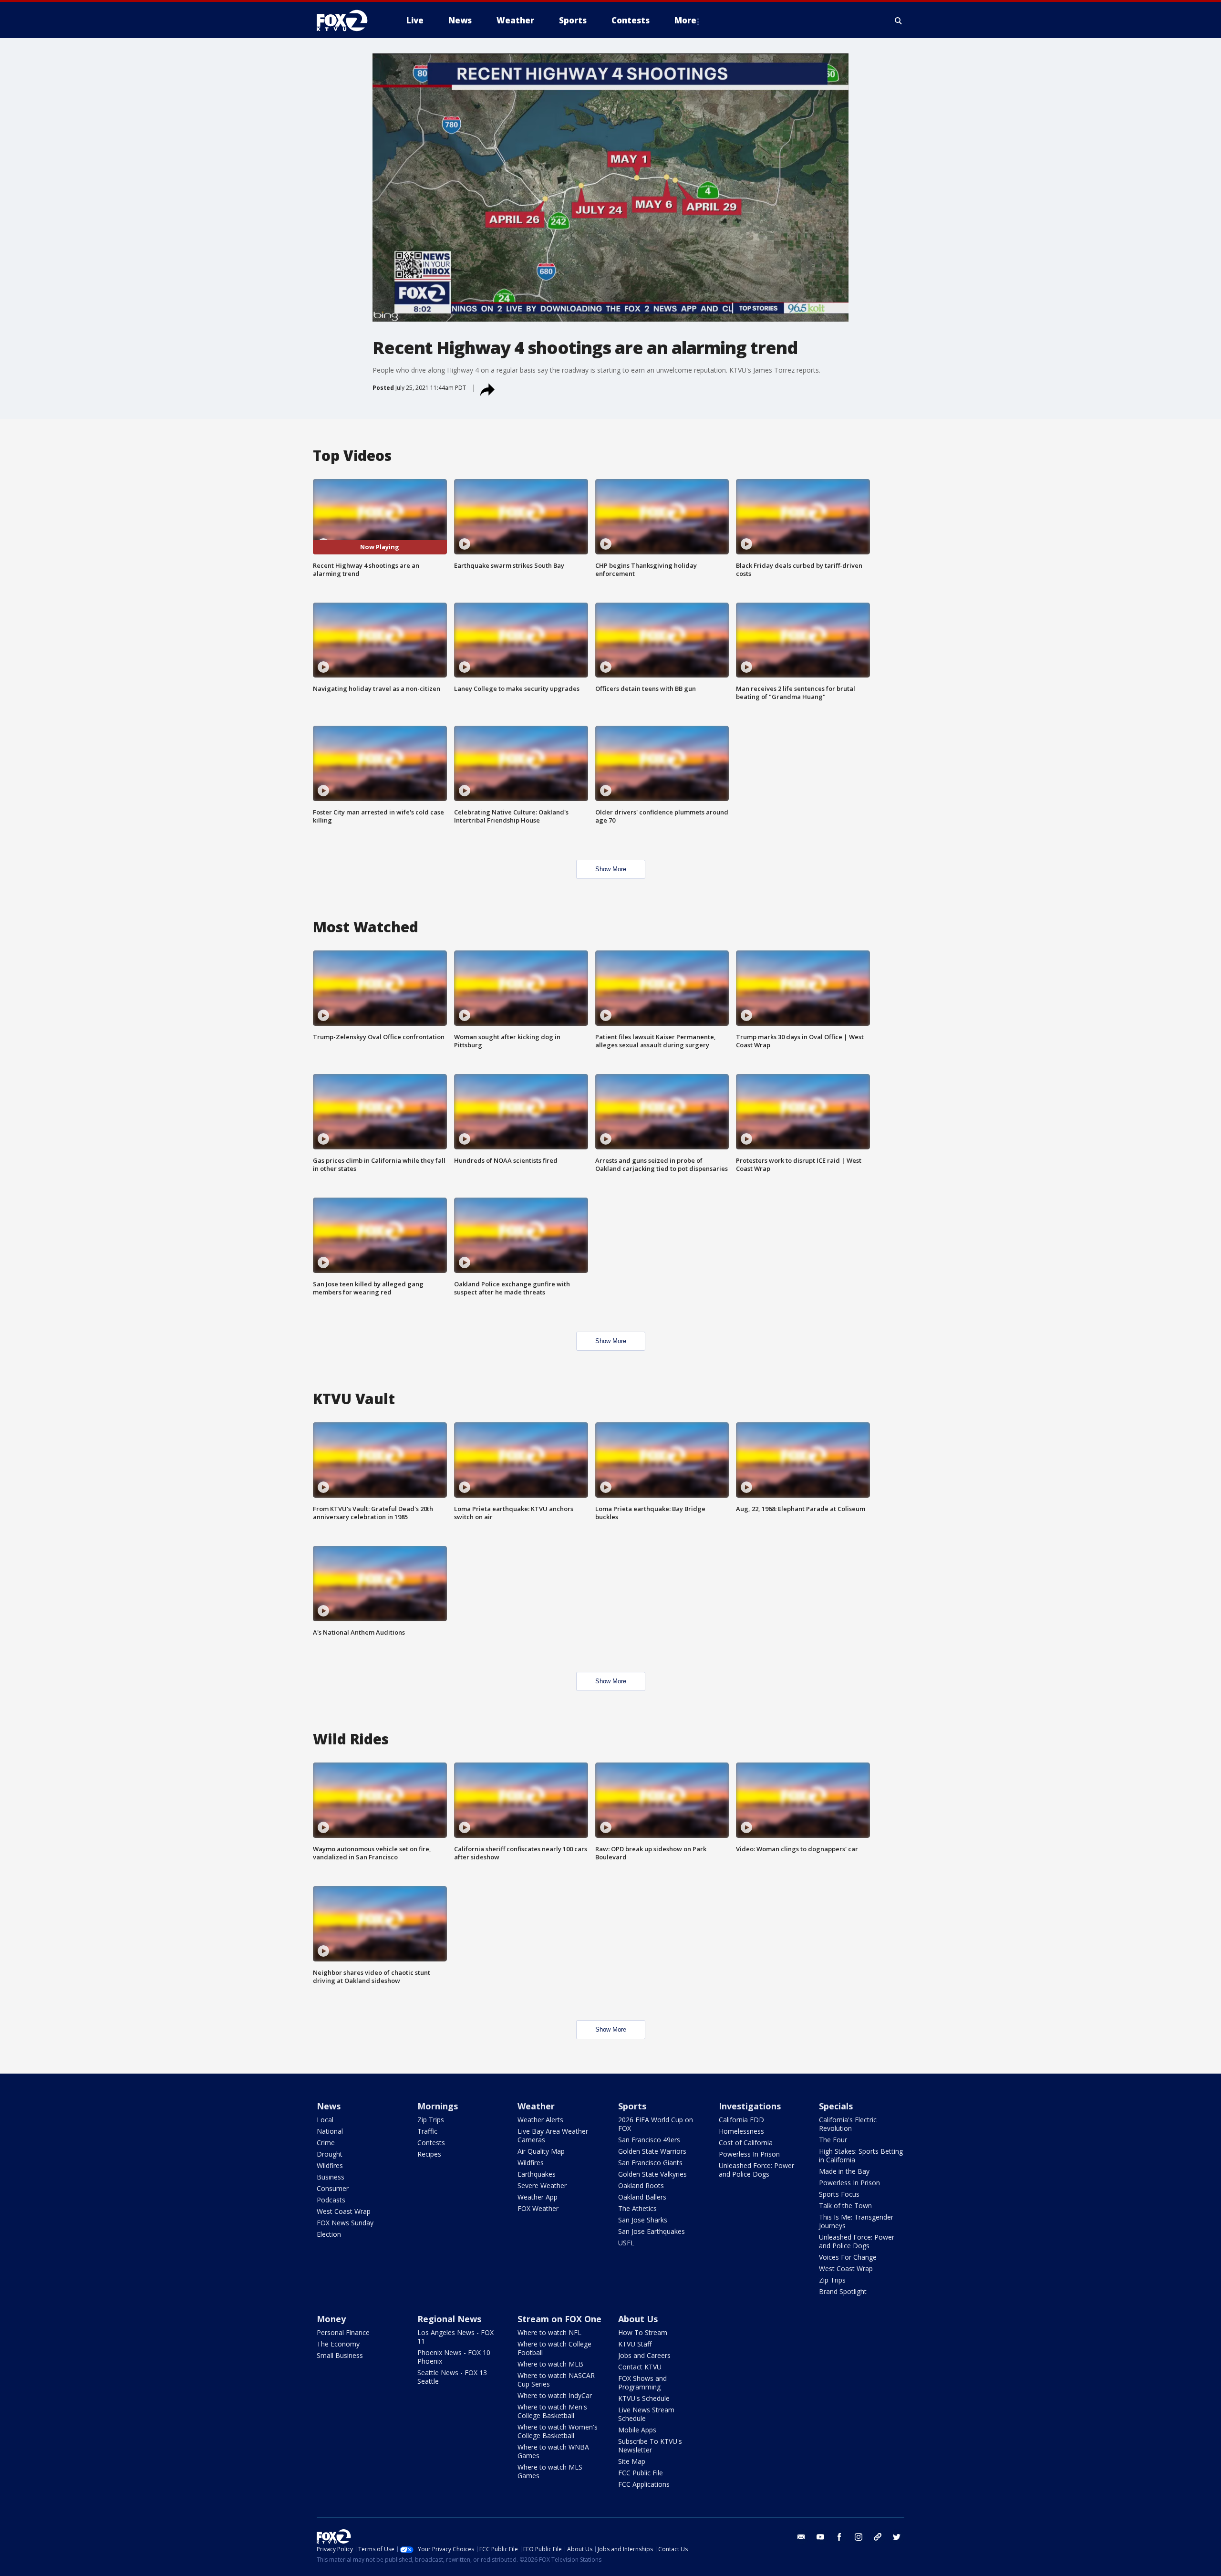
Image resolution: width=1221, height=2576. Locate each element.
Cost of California (746, 2143)
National (330, 2131)
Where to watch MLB (550, 2364)
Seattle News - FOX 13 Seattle (452, 2377)
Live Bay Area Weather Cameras (553, 2135)
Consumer (333, 2188)
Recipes (429, 2154)
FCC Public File (641, 2473)
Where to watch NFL (549, 2332)
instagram (859, 2537)
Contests (431, 2143)
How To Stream (643, 2332)
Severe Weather (542, 2185)
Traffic (427, 2131)
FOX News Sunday (345, 2223)
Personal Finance (343, 2332)
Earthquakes (537, 2174)
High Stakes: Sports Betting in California (861, 2155)
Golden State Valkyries (652, 2174)
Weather (536, 2106)
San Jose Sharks (643, 2220)
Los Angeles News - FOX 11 (455, 2337)
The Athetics (637, 2208)
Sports (632, 2106)
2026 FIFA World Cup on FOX (656, 2124)
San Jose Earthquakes (652, 2231)
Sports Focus (839, 2194)
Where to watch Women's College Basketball (558, 2431)
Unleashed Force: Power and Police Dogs (756, 2170)
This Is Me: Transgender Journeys (856, 2221)
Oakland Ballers (642, 2197)
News (329, 2106)
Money (331, 2319)
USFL (626, 2243)
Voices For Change (848, 2257)
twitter (897, 2537)
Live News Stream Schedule (646, 2414)
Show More (611, 869)
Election (329, 2234)
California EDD (741, 2120)
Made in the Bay (844, 2171)
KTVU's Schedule (644, 2398)
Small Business (340, 2355)
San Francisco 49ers (649, 2140)
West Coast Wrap (344, 2211)
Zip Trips (431, 2120)
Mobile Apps (637, 2430)
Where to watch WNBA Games (553, 2451)
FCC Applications (644, 2484)
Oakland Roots (641, 2185)
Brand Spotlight (843, 2291)
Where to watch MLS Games (550, 2471)
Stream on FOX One (559, 2319)
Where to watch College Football (554, 2348)
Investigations (750, 2106)
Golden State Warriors (652, 2151)
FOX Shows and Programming (642, 2383)
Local (325, 2120)
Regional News (449, 2319)
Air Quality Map (541, 2151)
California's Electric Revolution (848, 2124)
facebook (839, 2537)
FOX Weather (538, 2208)
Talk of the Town (845, 2206)
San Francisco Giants (650, 2163)
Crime (326, 2143)
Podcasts (331, 2200)
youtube (820, 2537)
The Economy (338, 2344)
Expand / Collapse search (899, 21)
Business (331, 2177)
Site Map (632, 2461)
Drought (330, 2154)
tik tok (878, 2537)
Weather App (538, 2197)
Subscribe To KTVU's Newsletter (650, 2446)
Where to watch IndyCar (555, 2395)
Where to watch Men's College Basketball (552, 2411)
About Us (638, 2319)
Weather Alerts (540, 2120)
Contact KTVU (640, 2367)
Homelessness (741, 2131)
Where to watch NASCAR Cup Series (556, 2380)
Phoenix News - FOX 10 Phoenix (454, 2357)
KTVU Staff (635, 2344)
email (801, 2537)
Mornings (438, 2106)
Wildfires (330, 2165)
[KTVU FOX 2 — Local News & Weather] (348, 21)
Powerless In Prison (749, 2154)
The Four (833, 2140)
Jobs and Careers (644, 2355)
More (685, 20)
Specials (836, 2106)
